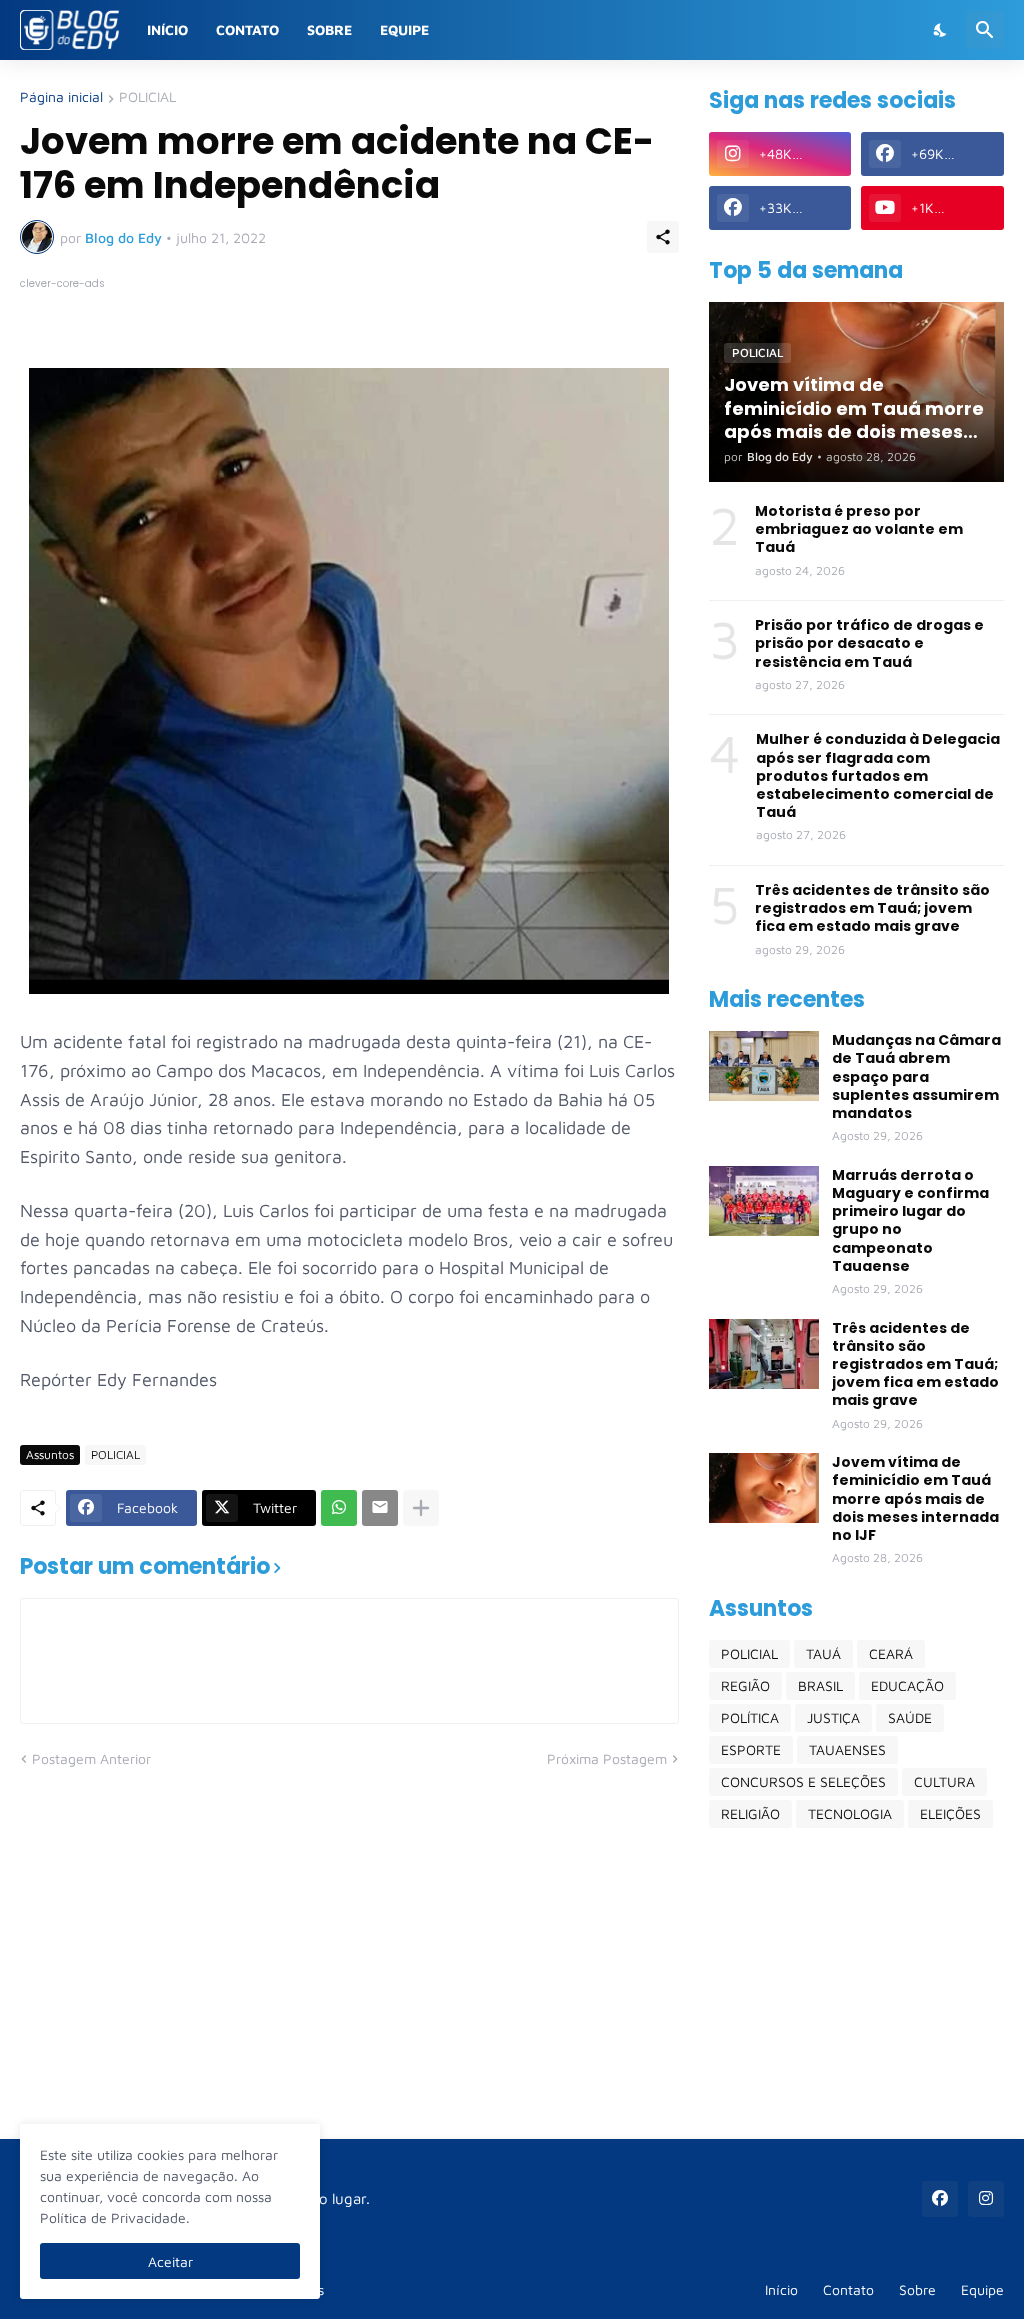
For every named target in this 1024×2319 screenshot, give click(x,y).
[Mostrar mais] (421, 1508)
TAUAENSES (847, 1749)
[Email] (380, 1508)
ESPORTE (751, 1749)
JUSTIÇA (833, 1717)
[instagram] (986, 2199)
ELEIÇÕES (950, 1813)
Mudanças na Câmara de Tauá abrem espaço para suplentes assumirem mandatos (916, 1076)
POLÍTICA (750, 1717)
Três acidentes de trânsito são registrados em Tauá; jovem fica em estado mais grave (872, 908)
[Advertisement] (856, 1983)
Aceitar (170, 2261)
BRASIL (820, 1685)
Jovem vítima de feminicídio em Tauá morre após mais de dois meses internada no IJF (915, 1498)
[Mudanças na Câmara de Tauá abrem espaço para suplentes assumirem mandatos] (764, 1066)
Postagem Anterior (91, 1758)
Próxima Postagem (607, 1758)
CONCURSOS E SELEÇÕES (803, 1781)
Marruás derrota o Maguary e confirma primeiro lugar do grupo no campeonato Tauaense (910, 1220)
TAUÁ (823, 1653)
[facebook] (940, 2199)
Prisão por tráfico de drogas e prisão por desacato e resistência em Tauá (869, 643)
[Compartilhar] (663, 237)
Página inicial (61, 97)
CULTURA (944, 1781)
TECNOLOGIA (850, 1813)
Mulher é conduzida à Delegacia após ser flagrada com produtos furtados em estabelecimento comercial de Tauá (878, 775)
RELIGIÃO (750, 1813)
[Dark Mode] (941, 30)
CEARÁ (891, 1653)
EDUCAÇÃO (907, 1685)
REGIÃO (745, 1685)
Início (167, 29)
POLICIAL (147, 97)
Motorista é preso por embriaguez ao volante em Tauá (859, 529)
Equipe (404, 29)
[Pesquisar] (985, 30)
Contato (247, 29)
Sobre (329, 29)
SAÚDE (910, 1717)
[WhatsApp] (339, 1508)
